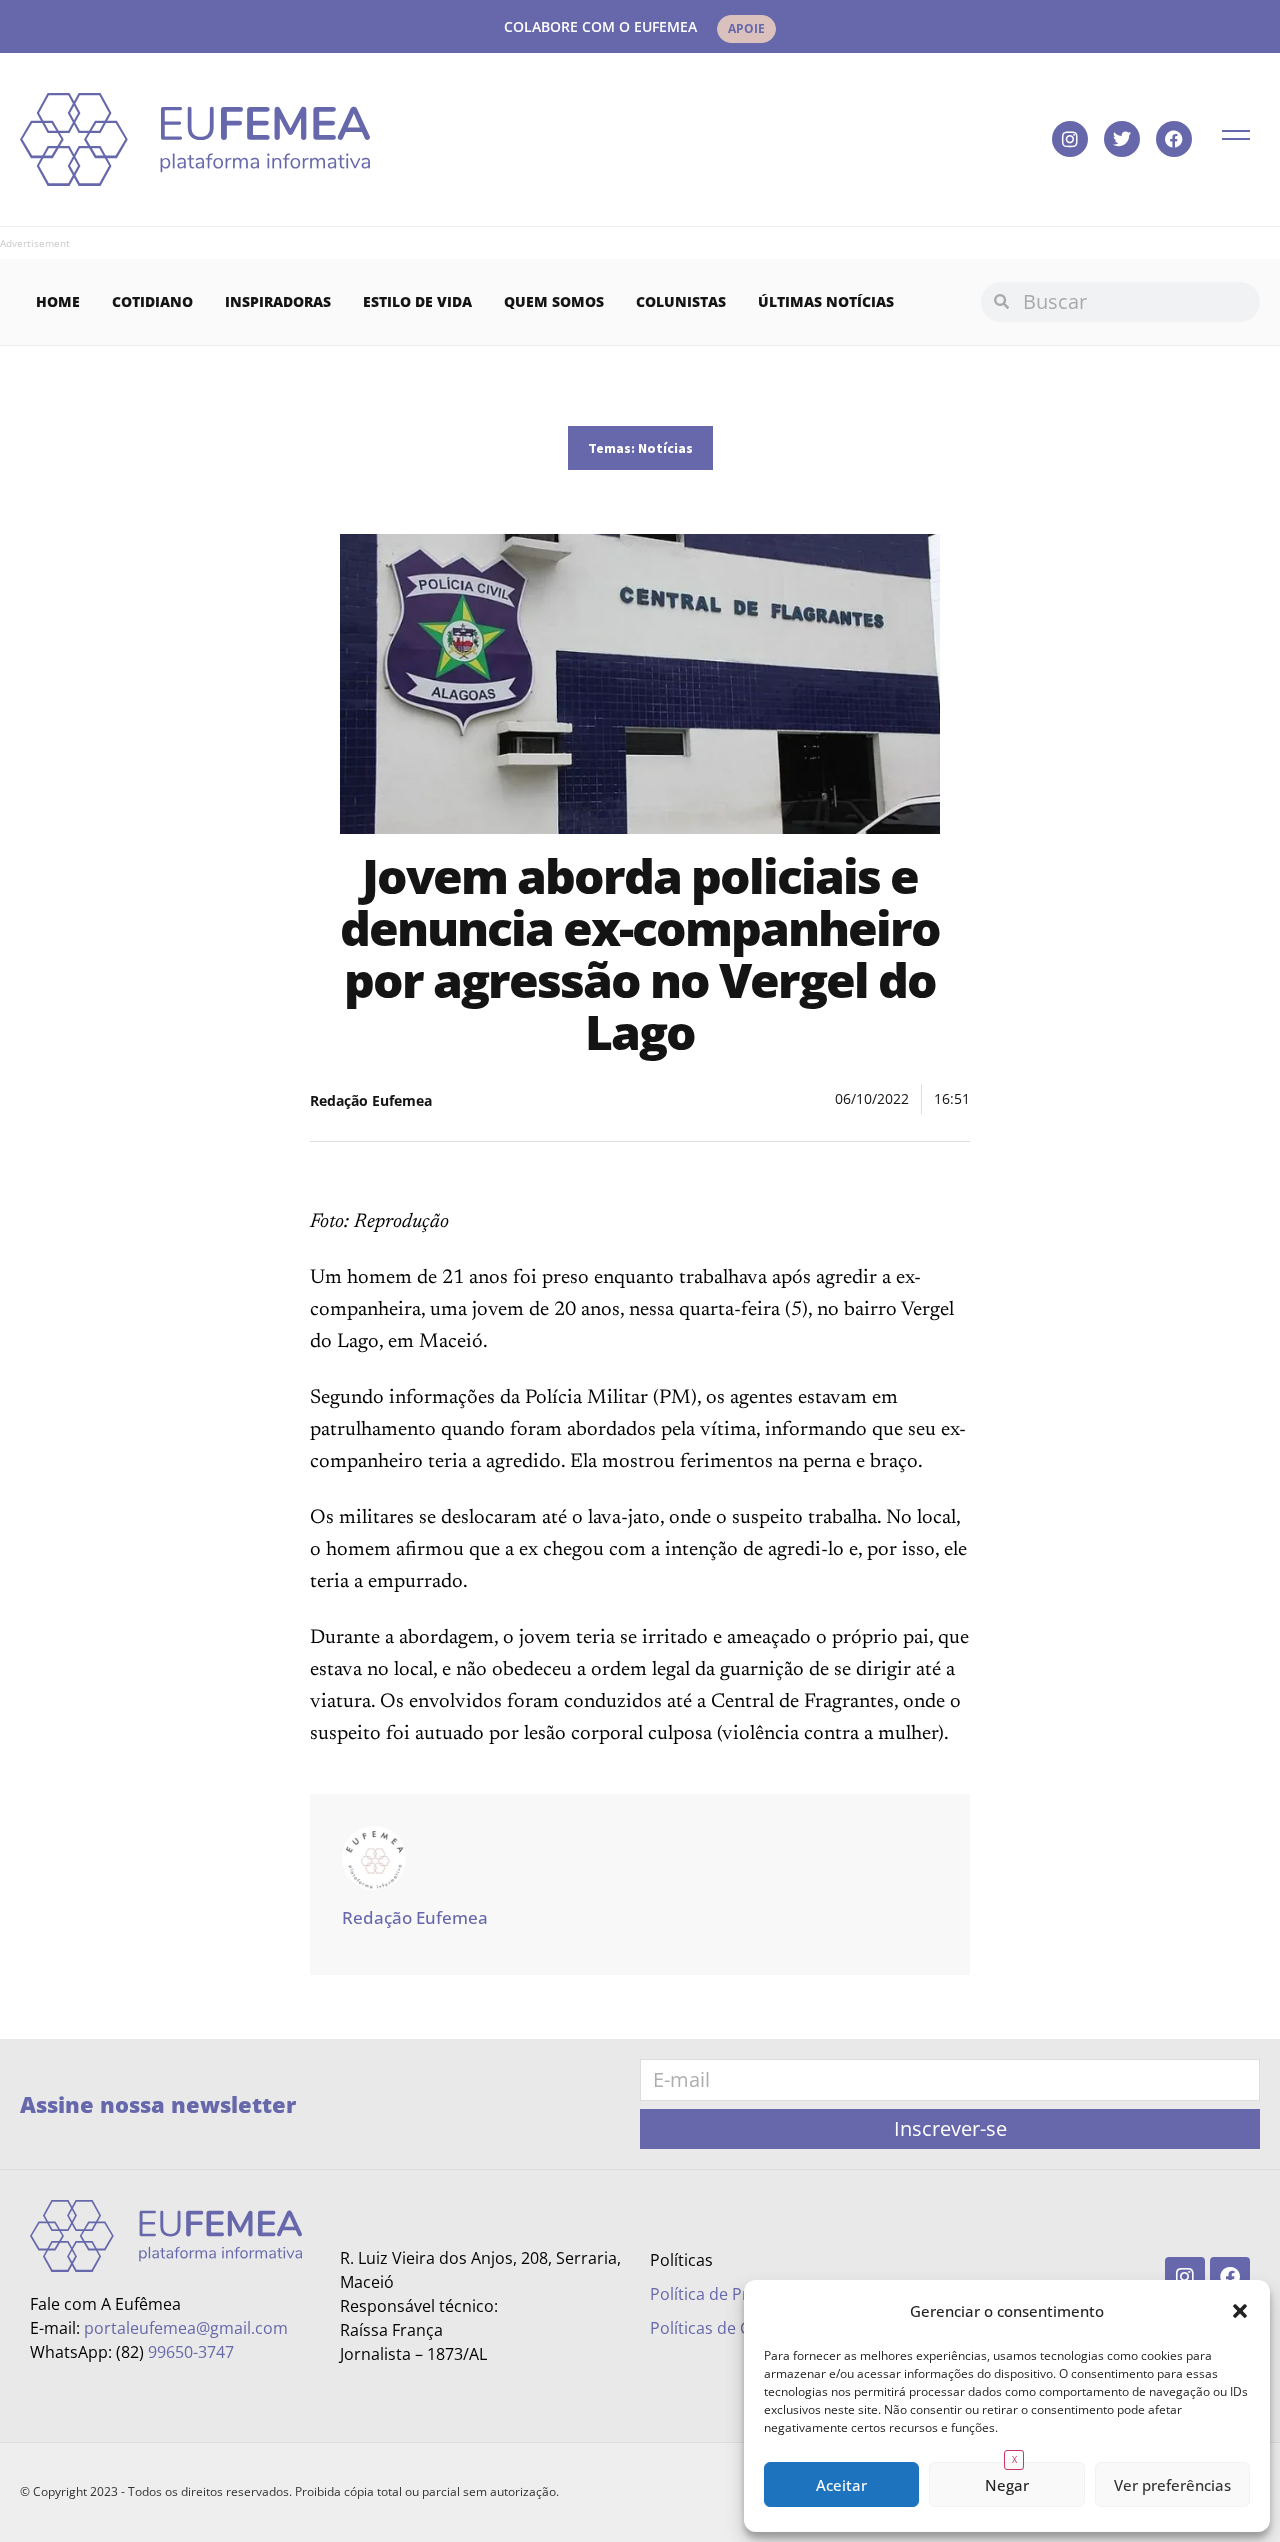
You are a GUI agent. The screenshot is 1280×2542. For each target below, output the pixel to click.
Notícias (665, 448)
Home (58, 301)
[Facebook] (1174, 139)
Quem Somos (554, 301)
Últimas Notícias (826, 301)
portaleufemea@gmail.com (186, 2328)
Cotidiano (152, 301)
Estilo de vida (417, 301)
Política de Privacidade (735, 2294)
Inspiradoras (278, 301)
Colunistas (681, 301)
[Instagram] (1070, 139)
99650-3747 (191, 2352)
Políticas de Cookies (724, 2328)
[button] (1240, 2311)
